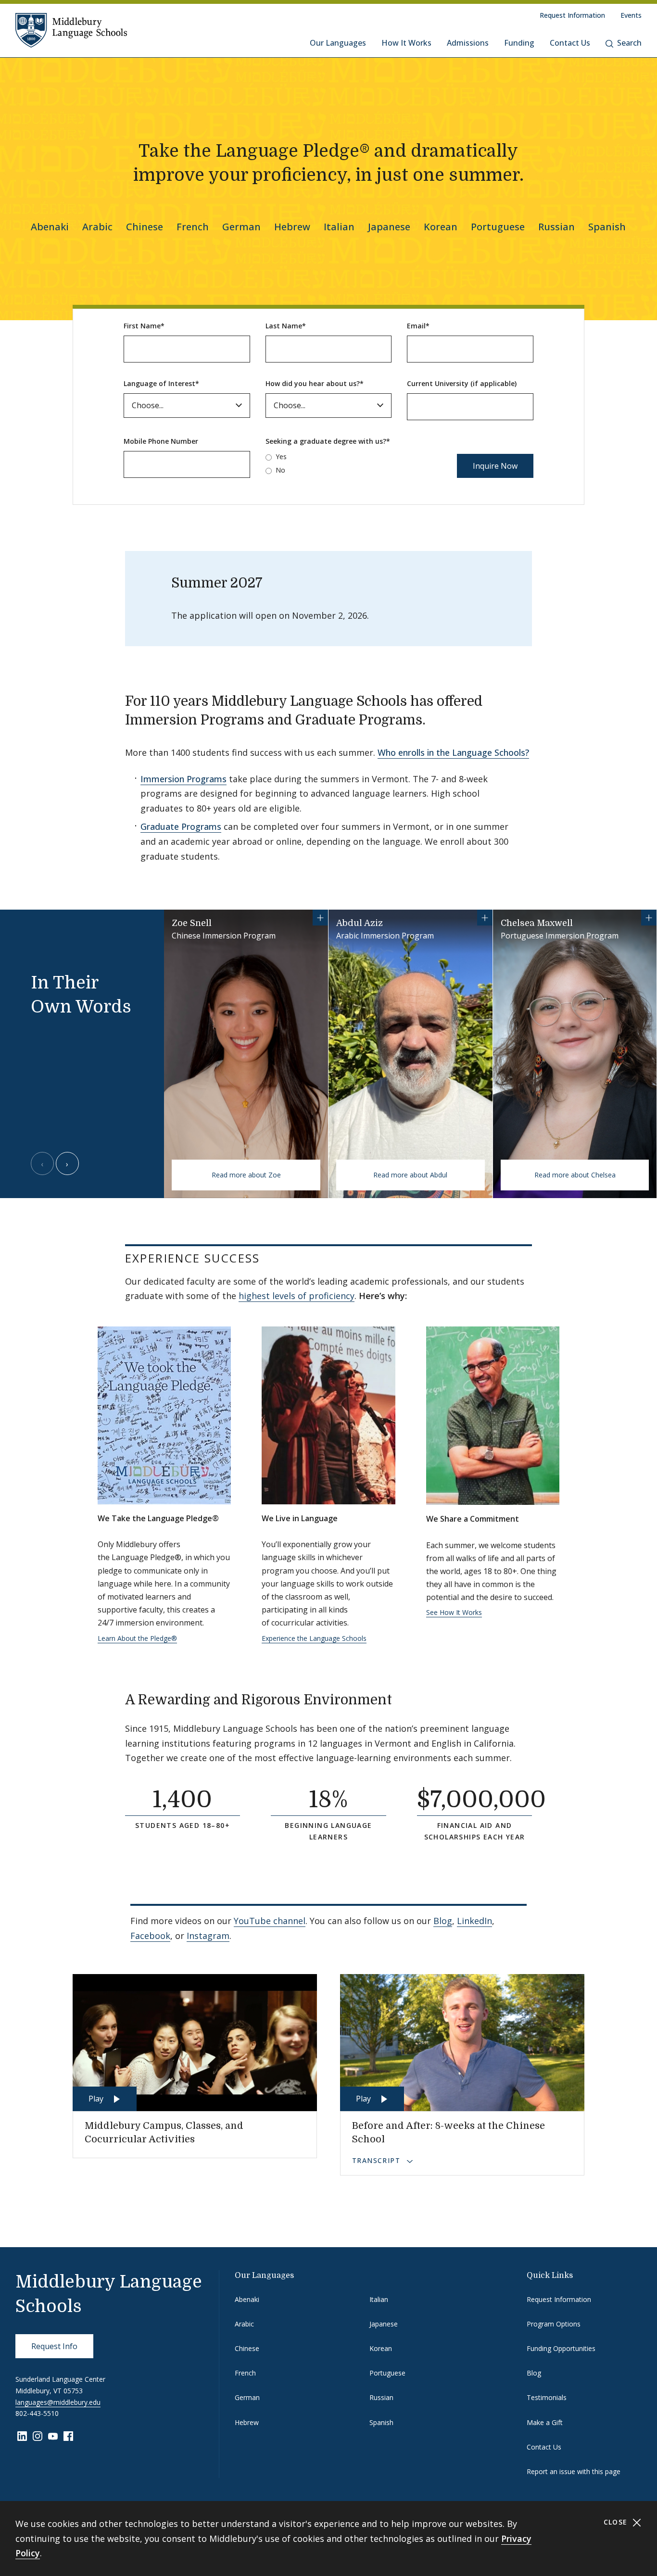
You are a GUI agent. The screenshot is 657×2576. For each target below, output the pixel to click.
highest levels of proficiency (297, 1296)
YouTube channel (270, 1921)
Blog (443, 1921)
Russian (556, 227)
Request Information (572, 15)
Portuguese (498, 227)
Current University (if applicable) (462, 383)
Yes (281, 456)
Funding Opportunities (561, 2348)
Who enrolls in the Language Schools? (453, 752)
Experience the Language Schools (314, 1638)
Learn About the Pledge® (137, 1638)
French (193, 227)
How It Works (406, 43)
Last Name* (286, 326)
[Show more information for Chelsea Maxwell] (649, 918)
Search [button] (629, 43)
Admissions (468, 43)
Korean (441, 227)
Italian (339, 227)
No (280, 470)
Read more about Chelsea (575, 1175)
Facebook (150, 1936)
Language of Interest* (161, 383)
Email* (418, 326)
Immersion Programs (183, 779)
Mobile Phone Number (161, 441)
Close (617, 2522)
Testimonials (547, 2397)
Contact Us (570, 43)
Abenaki (50, 227)
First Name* (144, 326)
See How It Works (454, 1612)
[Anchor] (438, 719)
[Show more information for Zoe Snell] (320, 918)
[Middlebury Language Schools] (71, 30)
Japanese (389, 227)
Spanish (607, 227)
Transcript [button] (377, 2160)
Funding (519, 43)
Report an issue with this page (574, 2471)
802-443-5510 (37, 2413)
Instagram (208, 1936)
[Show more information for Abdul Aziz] (485, 918)
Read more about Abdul (410, 1175)
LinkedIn (474, 1921)
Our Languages (338, 43)
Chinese (145, 227)
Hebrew (292, 227)
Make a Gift (545, 2422)
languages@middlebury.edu (58, 2402)
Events (631, 15)
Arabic (97, 227)
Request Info (54, 2346)
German (241, 227)
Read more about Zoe (246, 1175)
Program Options (554, 2324)
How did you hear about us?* (315, 383)
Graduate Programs (181, 826)
